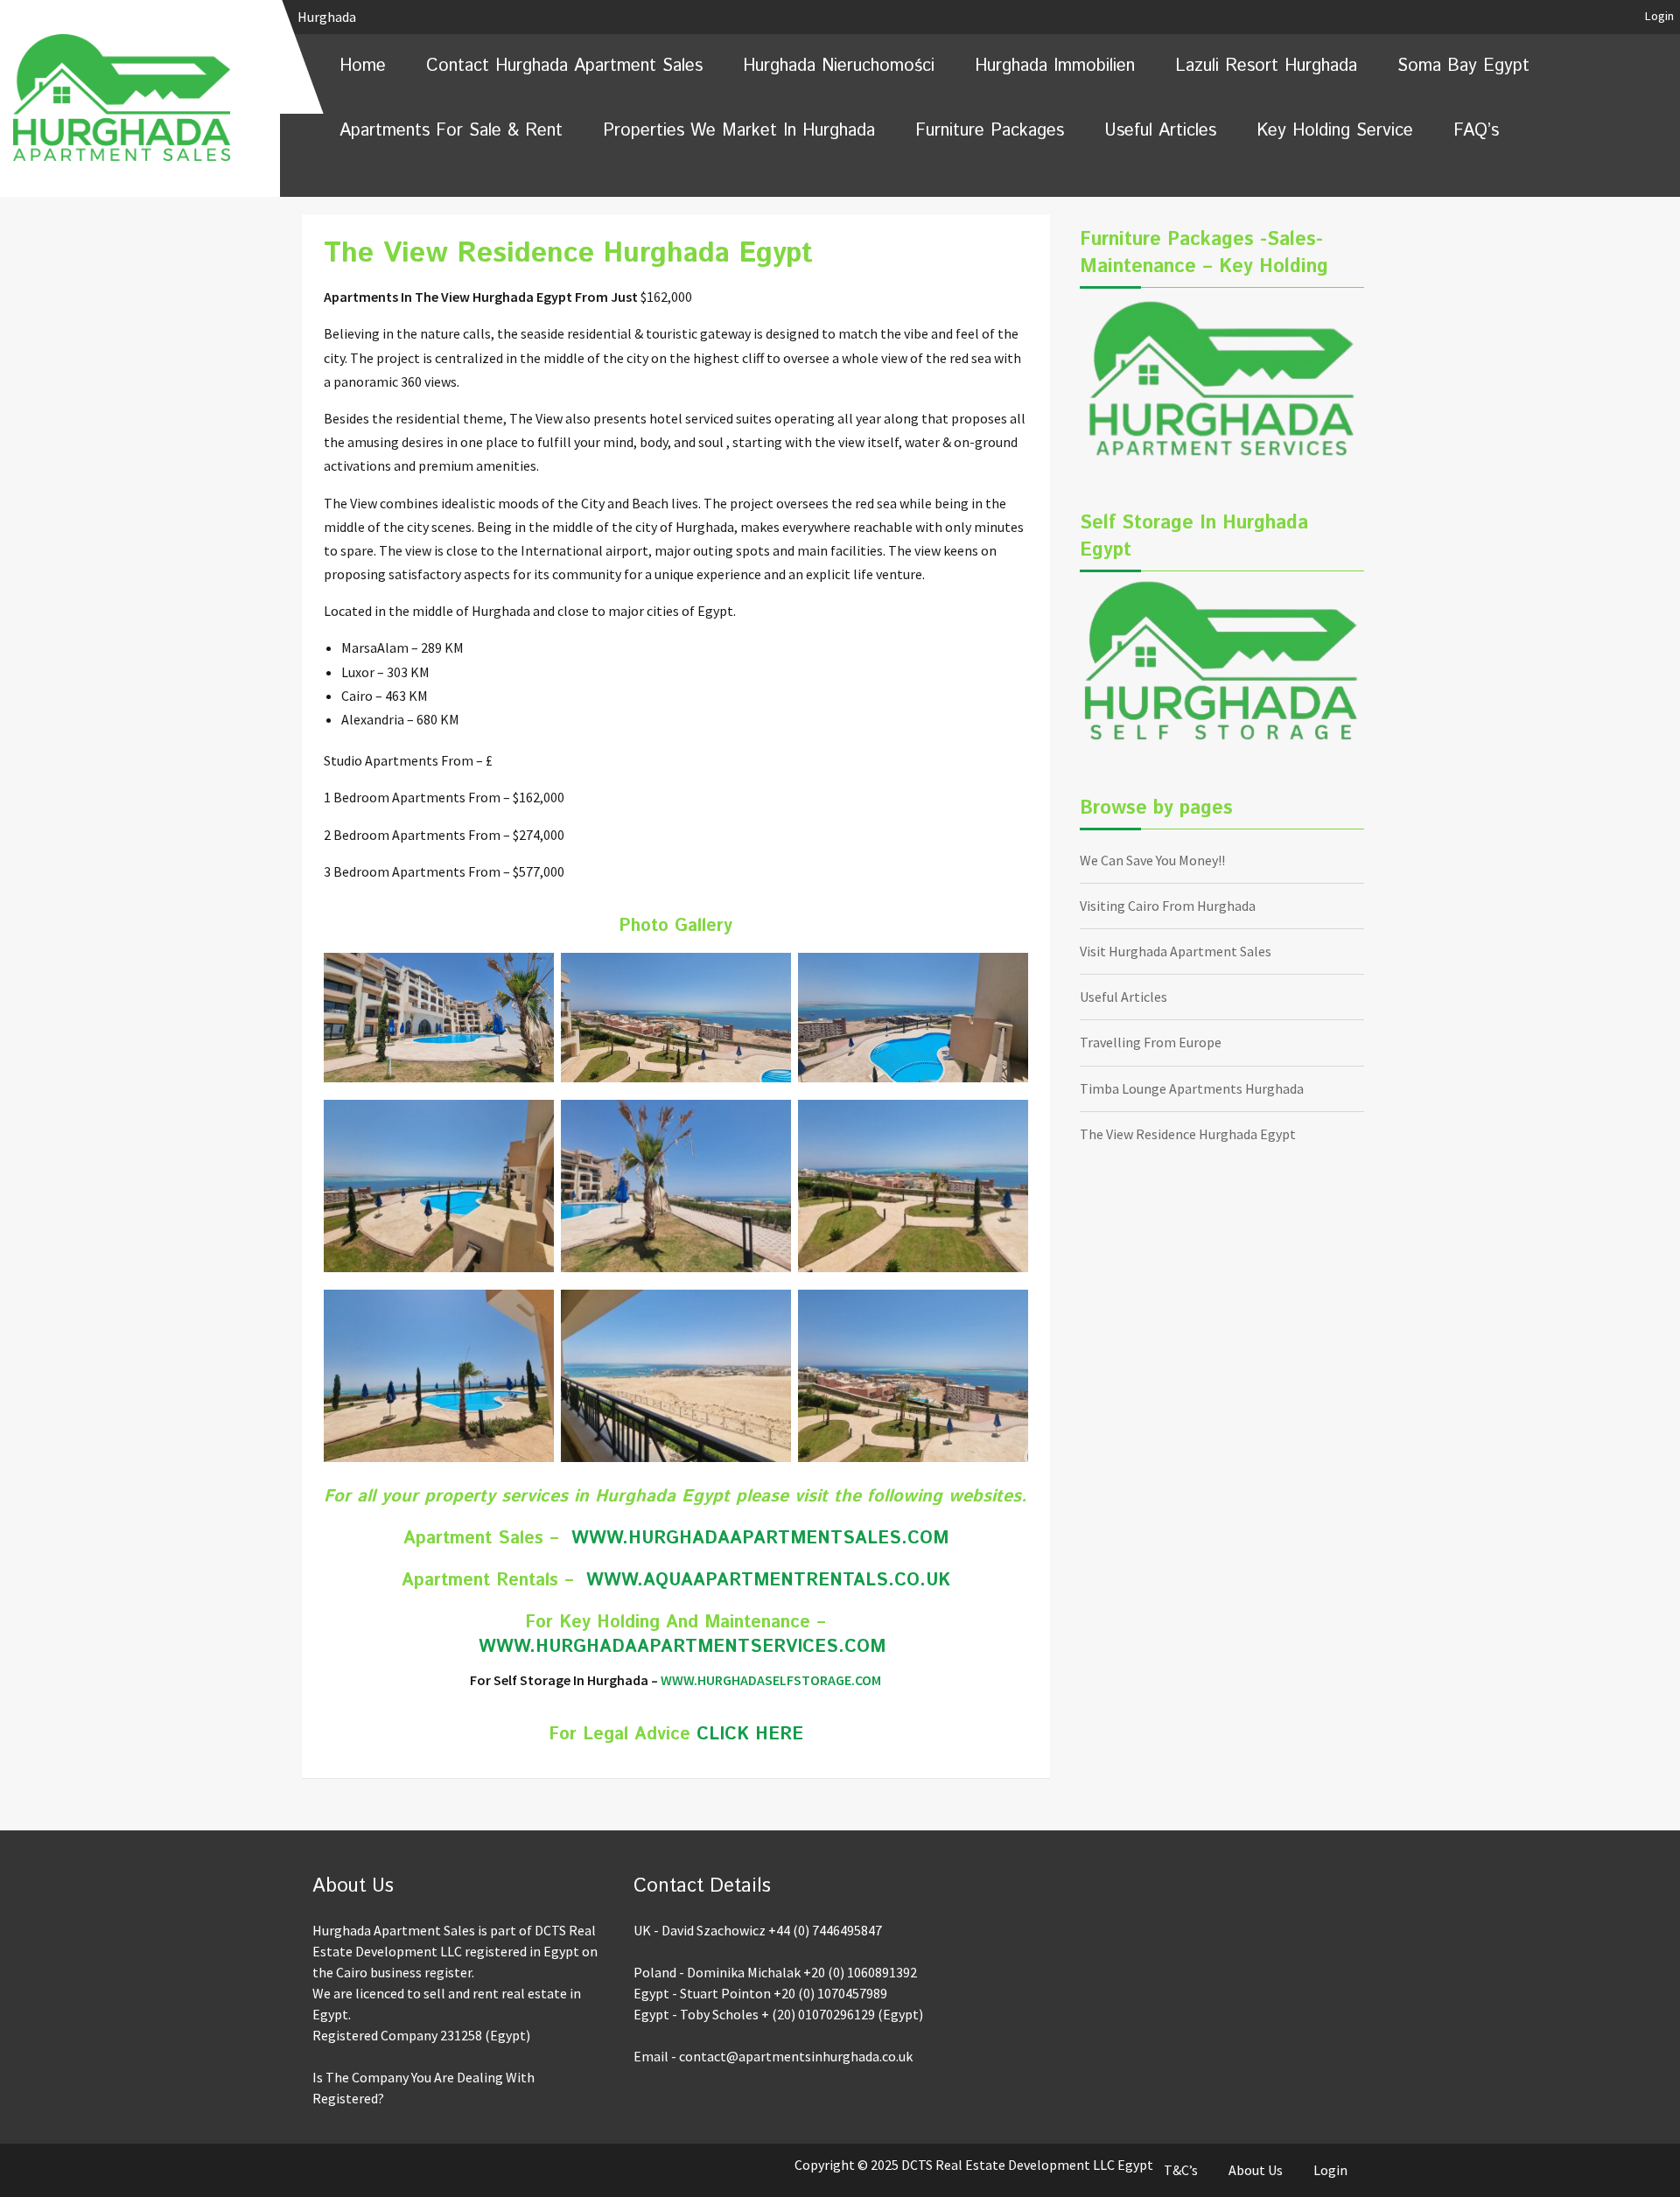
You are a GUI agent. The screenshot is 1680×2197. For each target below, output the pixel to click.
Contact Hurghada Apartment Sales (564, 66)
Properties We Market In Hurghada (739, 131)
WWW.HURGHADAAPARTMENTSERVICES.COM (682, 1647)
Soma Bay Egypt (1463, 66)
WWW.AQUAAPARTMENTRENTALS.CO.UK (768, 1581)
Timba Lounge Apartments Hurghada (1192, 1088)
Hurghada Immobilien (1055, 66)
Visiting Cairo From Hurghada (1168, 906)
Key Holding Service (1335, 131)
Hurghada (328, 17)
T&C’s (1181, 2170)
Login (1659, 16)
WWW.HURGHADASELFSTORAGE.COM (771, 1680)
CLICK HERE (750, 1735)
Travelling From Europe (1151, 1042)
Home (363, 66)
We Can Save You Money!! (1152, 860)
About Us (1256, 2170)
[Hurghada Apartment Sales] (140, 97)
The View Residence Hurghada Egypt (1188, 1134)
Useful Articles (1160, 131)
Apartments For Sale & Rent (451, 131)
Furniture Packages (990, 131)
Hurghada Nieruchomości (839, 66)
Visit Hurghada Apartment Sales (1176, 951)
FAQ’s (1476, 131)
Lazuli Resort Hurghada (1266, 66)
